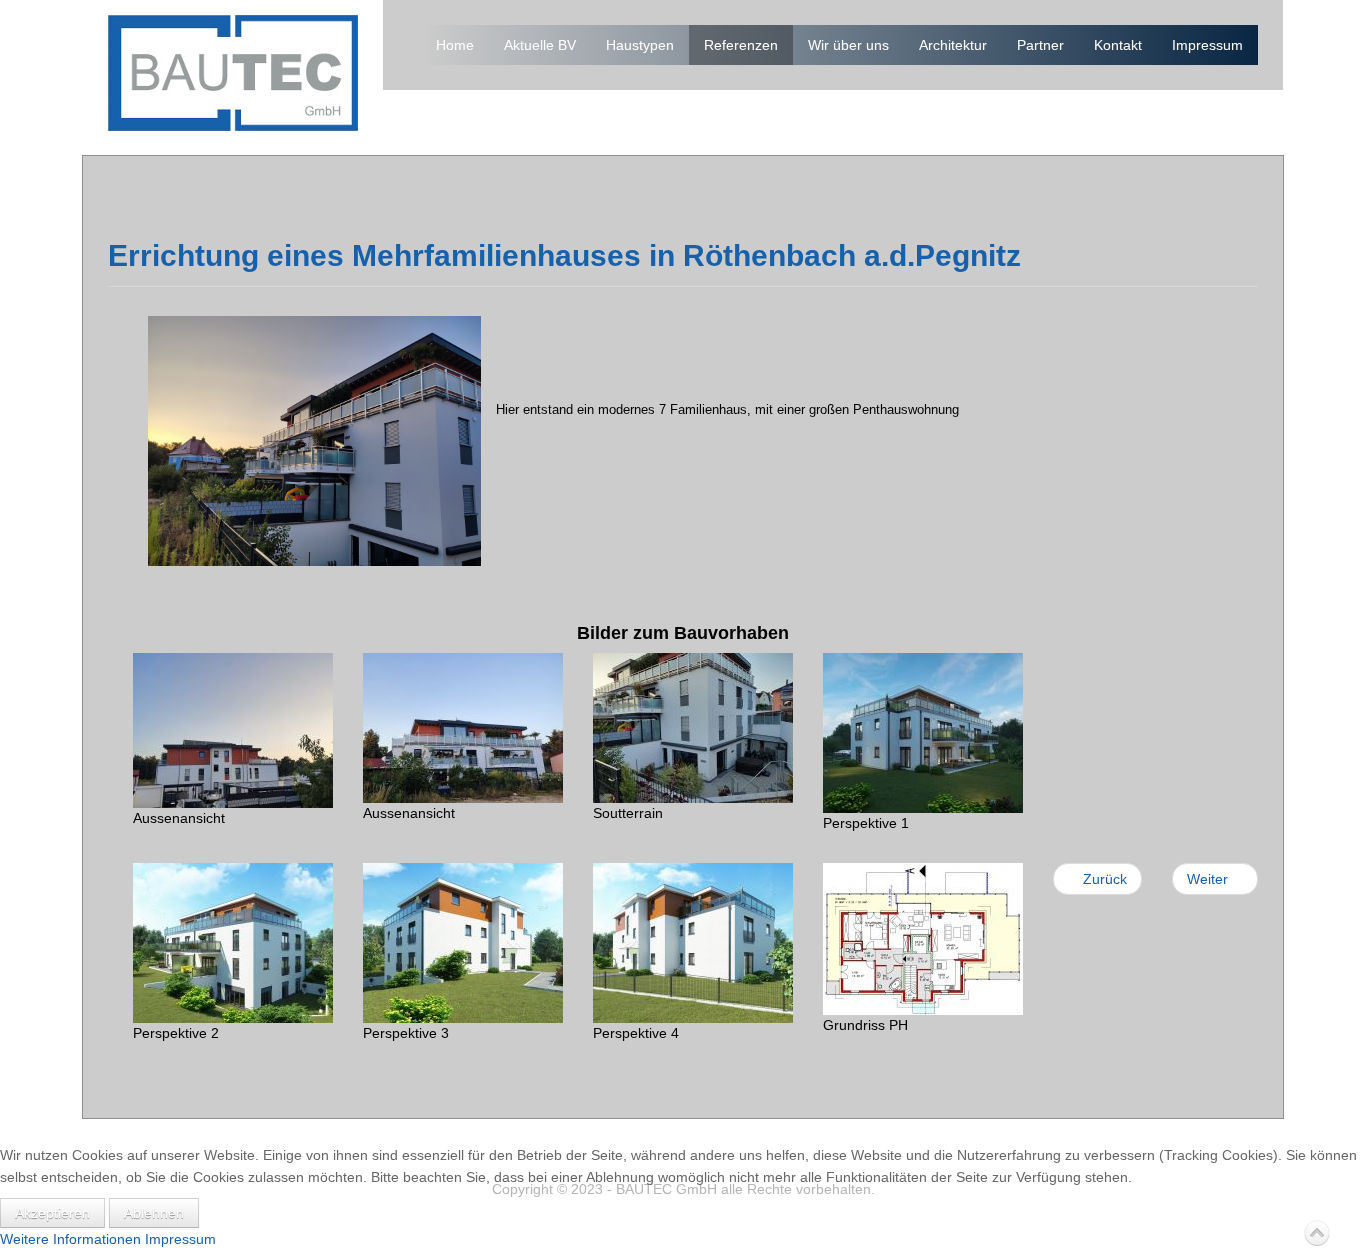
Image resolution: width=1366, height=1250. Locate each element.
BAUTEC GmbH (233, 73)
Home (455, 45)
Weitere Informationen (70, 1239)
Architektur (953, 45)
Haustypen (640, 45)
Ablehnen (154, 1213)
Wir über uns (848, 45)
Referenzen (741, 45)
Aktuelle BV (540, 45)
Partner (1040, 45)
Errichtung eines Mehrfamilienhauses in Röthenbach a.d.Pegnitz (564, 255)
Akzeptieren (52, 1213)
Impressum (1207, 45)
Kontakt (1118, 45)
